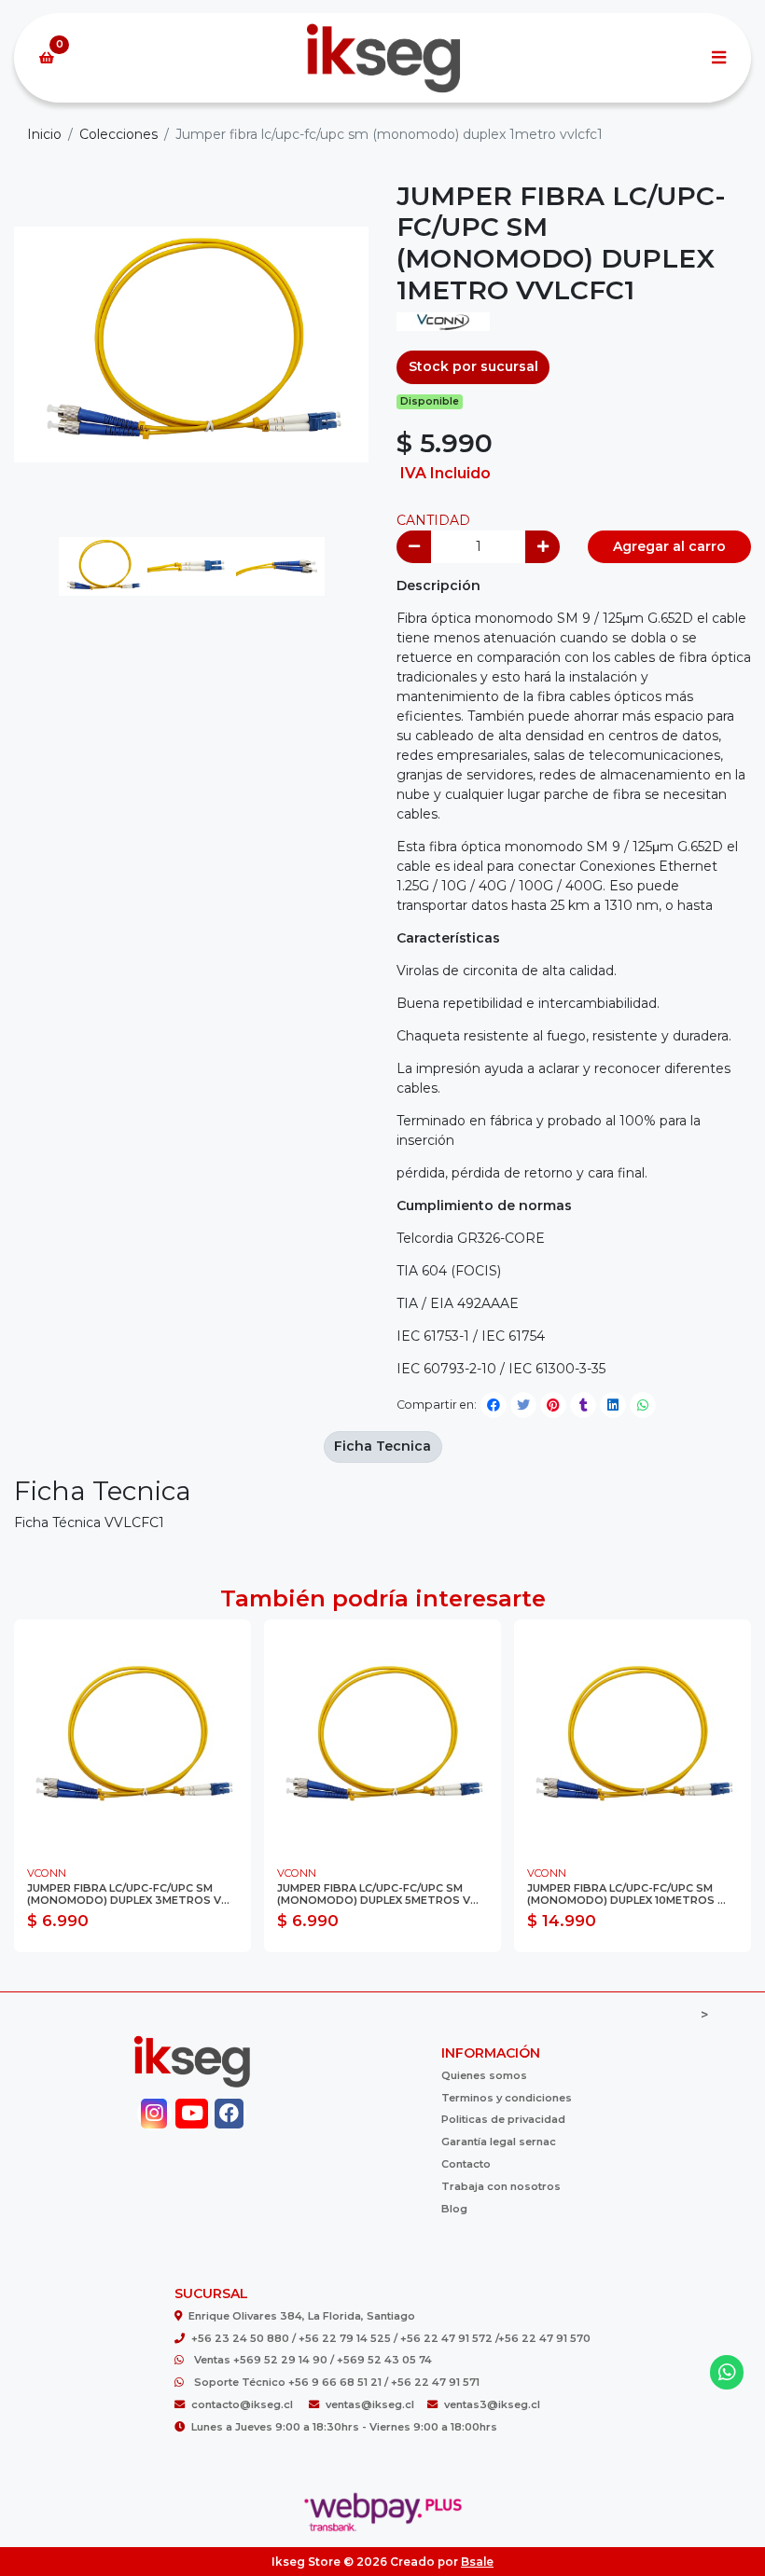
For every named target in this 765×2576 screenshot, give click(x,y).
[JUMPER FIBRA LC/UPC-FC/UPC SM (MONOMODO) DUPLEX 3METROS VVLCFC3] (132, 1738)
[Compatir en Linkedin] (613, 1405)
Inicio (44, 134)
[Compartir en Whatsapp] (643, 1405)
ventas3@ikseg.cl (492, 2404)
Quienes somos (484, 2075)
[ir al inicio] (191, 2061)
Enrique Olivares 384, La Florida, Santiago (302, 2316)
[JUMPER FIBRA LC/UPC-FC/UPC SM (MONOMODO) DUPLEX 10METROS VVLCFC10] (633, 1738)
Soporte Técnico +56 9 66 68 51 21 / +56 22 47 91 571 (337, 2382)
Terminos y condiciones (507, 2098)
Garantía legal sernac (499, 2142)
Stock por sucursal (473, 366)
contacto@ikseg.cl (243, 2404)
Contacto (466, 2164)
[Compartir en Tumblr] (583, 1405)
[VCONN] (443, 327)
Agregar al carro (669, 546)
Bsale (477, 2562)
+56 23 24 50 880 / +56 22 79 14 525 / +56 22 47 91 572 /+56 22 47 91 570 (391, 2338)
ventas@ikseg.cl (370, 2404)
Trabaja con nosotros (501, 2186)
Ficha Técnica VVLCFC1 (89, 1522)
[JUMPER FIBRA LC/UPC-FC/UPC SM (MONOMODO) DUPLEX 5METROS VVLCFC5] (382, 1738)
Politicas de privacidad (503, 2119)
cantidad (433, 520)
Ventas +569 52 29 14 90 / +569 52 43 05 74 (313, 2360)
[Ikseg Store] (382, 58)
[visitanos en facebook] (229, 2114)
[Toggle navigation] (718, 58)
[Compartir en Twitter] (523, 1405)
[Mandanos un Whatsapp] (727, 2372)
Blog (454, 2209)
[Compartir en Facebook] (494, 1405)
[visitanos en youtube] (192, 2114)
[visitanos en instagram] (154, 2114)
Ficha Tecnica (382, 1446)
